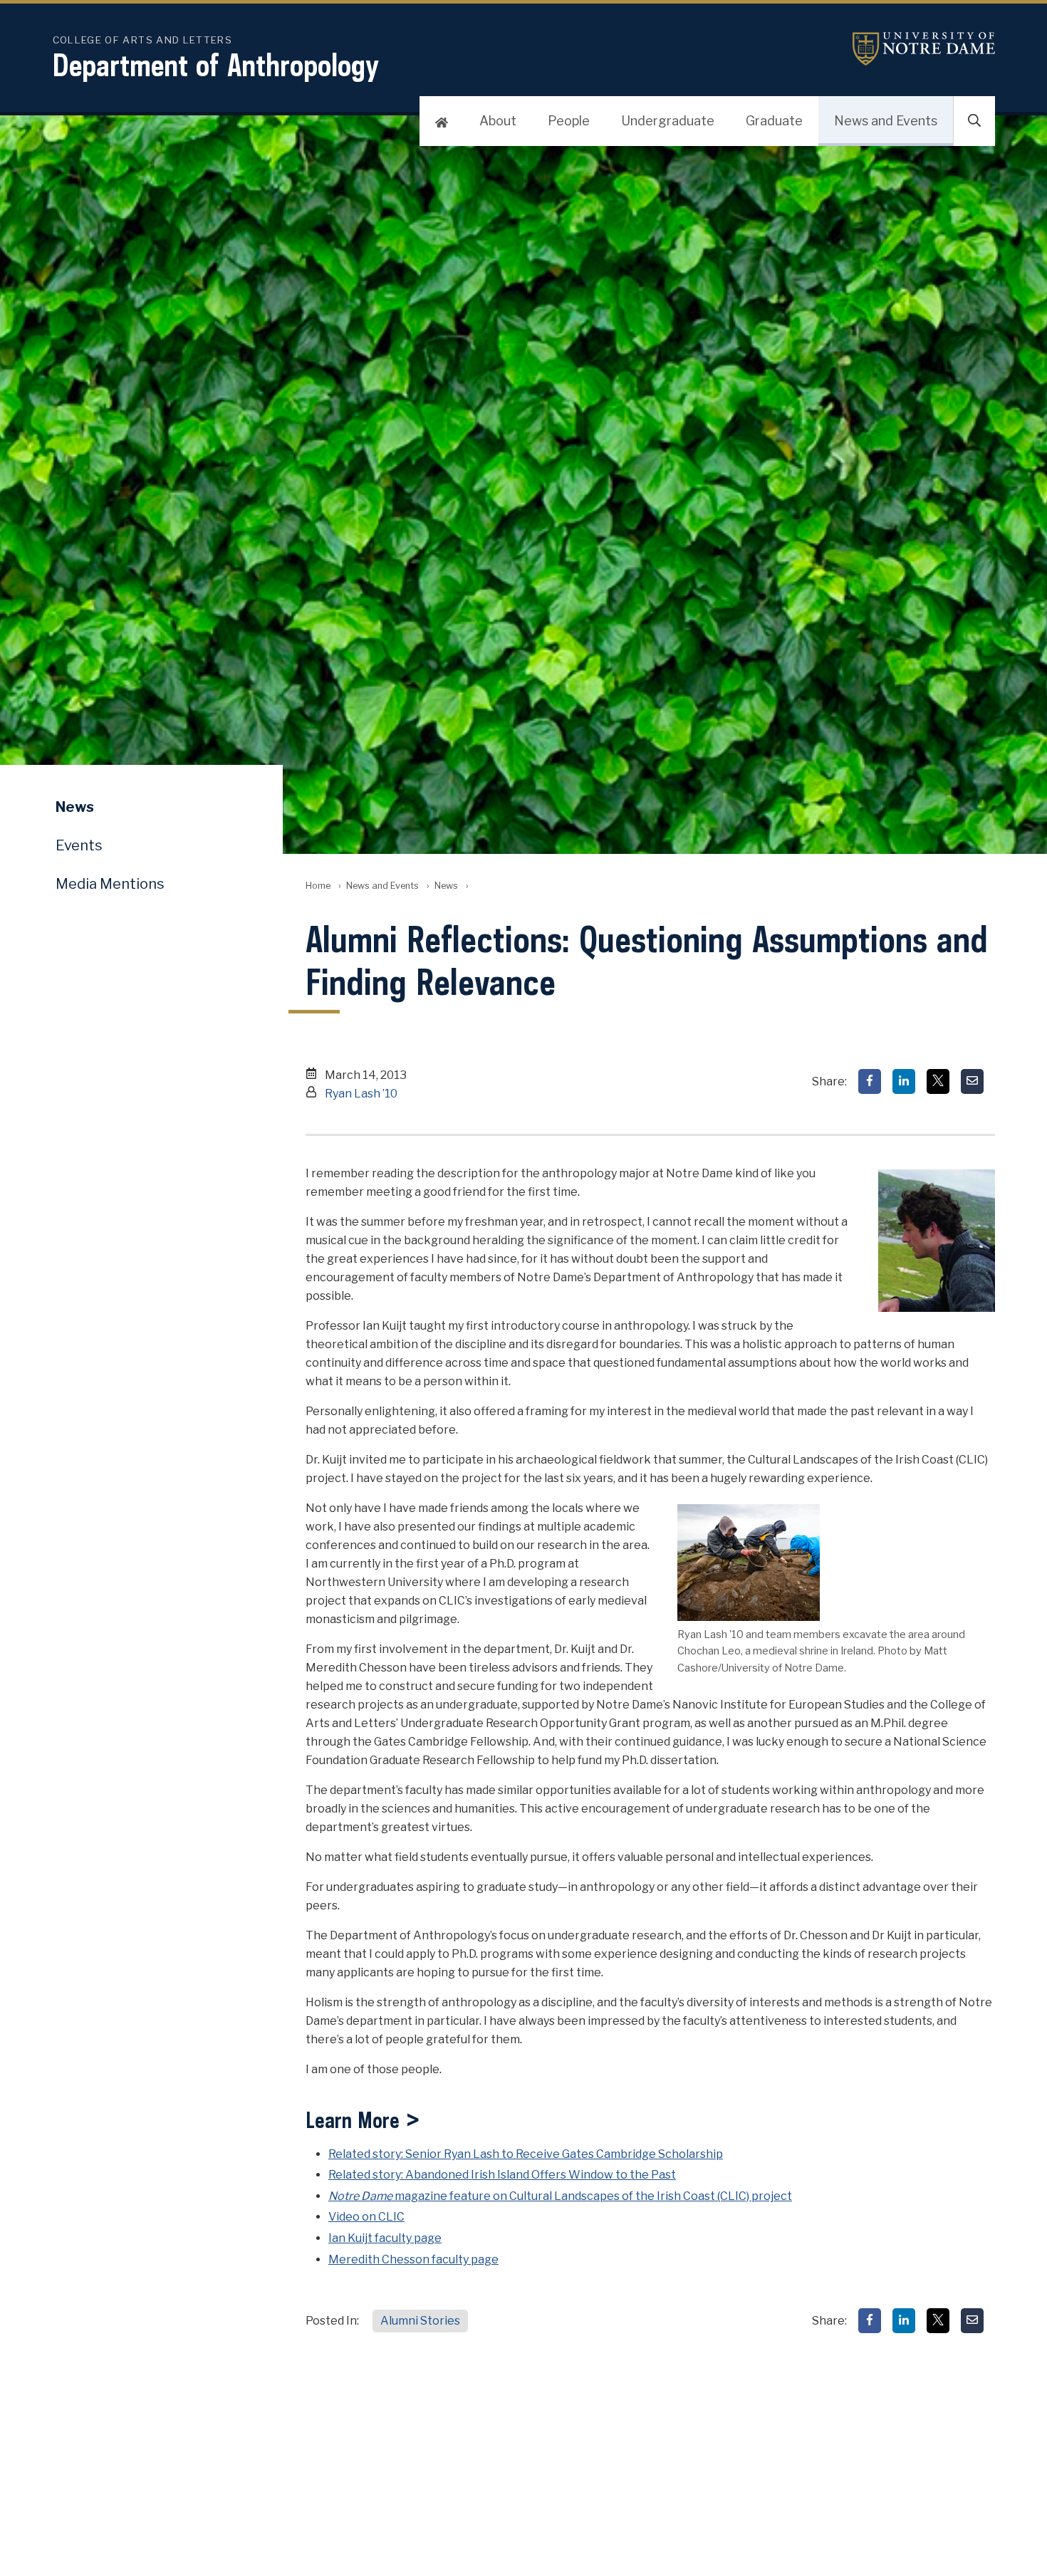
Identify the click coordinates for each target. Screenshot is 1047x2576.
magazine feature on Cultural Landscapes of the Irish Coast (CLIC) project (560, 2196)
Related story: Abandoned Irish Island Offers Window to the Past (502, 2175)
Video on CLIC (366, 2217)
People (569, 121)
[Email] (972, 1081)
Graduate (774, 121)
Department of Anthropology (216, 65)
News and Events (886, 121)
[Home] (442, 121)
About (498, 121)
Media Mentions (110, 884)
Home (318, 886)
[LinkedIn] (904, 1081)
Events (79, 845)
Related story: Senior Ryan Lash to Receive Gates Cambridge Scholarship (526, 2154)
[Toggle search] (974, 121)
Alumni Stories (420, 2321)
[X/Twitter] (938, 1081)
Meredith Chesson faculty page (413, 2259)
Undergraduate (668, 121)
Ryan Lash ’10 (361, 1094)
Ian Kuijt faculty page (385, 2238)
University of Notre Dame (924, 49)
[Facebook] (870, 1081)
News (446, 886)
